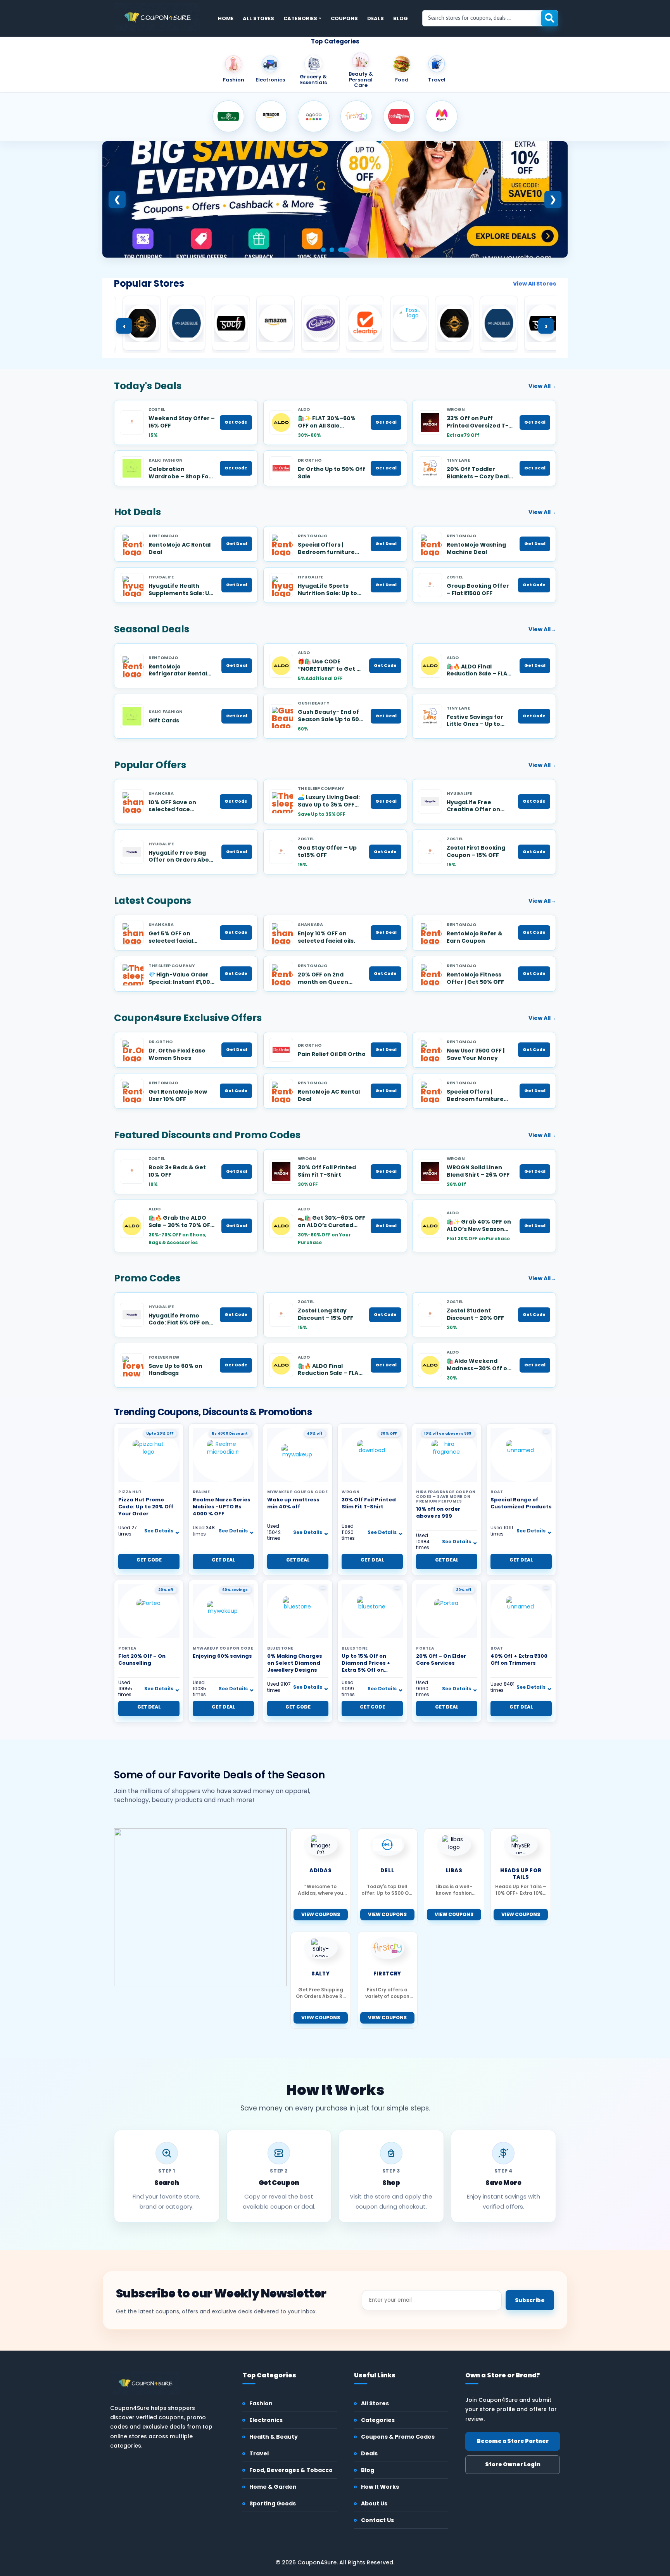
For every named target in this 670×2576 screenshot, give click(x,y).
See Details (159, 1531)
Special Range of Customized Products (521, 1503)
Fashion (261, 2403)
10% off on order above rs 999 (438, 1512)
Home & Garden (273, 2487)
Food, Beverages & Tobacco (291, 2470)
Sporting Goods (273, 2503)
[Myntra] (442, 116)
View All (542, 386)
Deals (376, 18)
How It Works (380, 2487)
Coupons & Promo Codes (398, 2437)
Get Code (236, 422)
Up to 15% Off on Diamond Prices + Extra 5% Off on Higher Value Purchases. (366, 1670)
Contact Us (377, 2520)
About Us (374, 2503)
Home (226, 18)
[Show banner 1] (326, 250)
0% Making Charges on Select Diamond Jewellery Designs (295, 1663)
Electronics (266, 2420)
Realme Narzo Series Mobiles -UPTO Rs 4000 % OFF (222, 1507)
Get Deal (386, 422)
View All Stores (534, 284)
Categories (300, 18)
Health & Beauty (274, 2437)
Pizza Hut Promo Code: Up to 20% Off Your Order (146, 1507)
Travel (259, 2453)
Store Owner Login (513, 2464)
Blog (401, 18)
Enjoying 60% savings (222, 1656)
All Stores (258, 18)
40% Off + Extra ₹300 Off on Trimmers (519, 1659)
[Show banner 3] (347, 250)
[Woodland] (228, 116)
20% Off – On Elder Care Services (441, 1659)
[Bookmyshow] (399, 116)
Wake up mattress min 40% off (293, 1503)
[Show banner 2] (338, 250)
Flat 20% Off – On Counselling (142, 1659)
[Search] (549, 18)
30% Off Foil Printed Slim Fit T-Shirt (369, 1503)
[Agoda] (314, 116)
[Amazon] (271, 116)
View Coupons (321, 1914)
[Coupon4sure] (157, 17)
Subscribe (530, 2300)
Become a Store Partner (513, 2441)
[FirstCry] (356, 116)
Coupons (344, 18)
